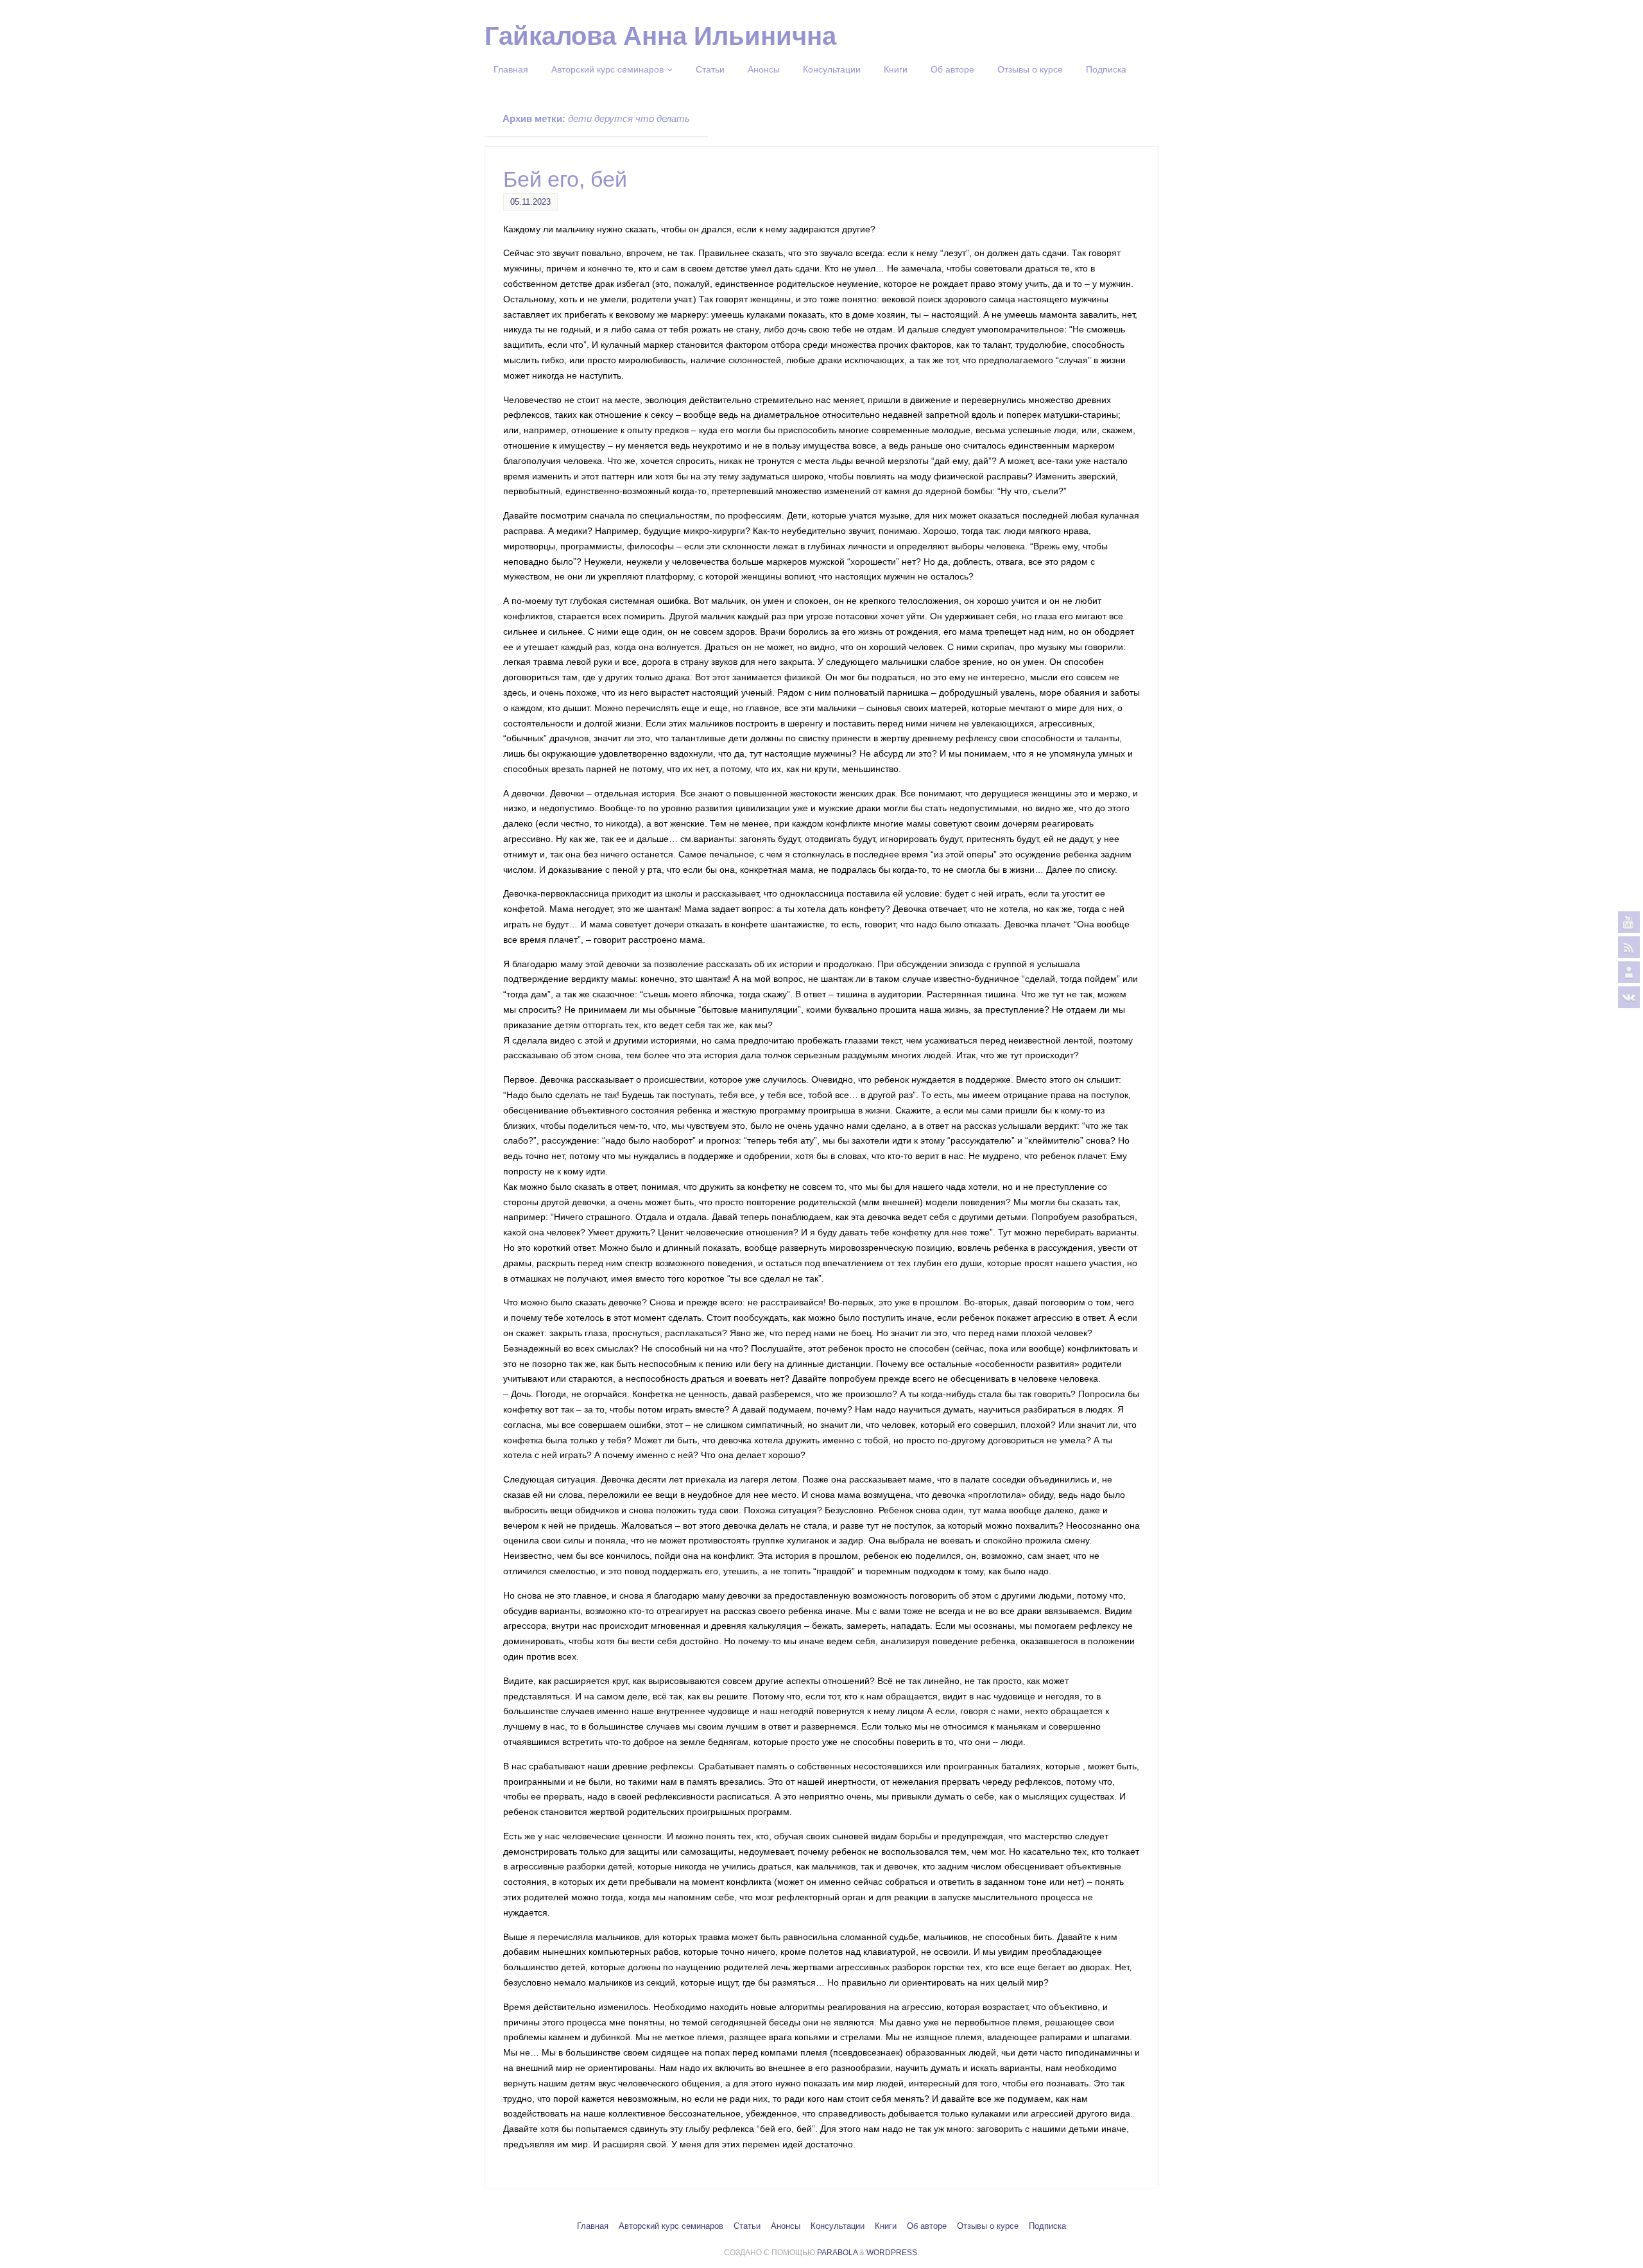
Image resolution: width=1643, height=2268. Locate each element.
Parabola (837, 2253)
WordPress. (893, 2253)
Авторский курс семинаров (671, 2226)
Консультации (838, 2226)
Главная (593, 2226)
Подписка (1047, 2226)
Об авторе (927, 2226)
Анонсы (786, 2226)
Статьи (747, 2226)
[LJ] (1629, 972)
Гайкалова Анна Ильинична (660, 36)
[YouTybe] (1629, 922)
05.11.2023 (530, 202)
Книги (886, 2226)
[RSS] (1629, 947)
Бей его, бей (565, 179)
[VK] (1629, 997)
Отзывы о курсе (988, 2226)
